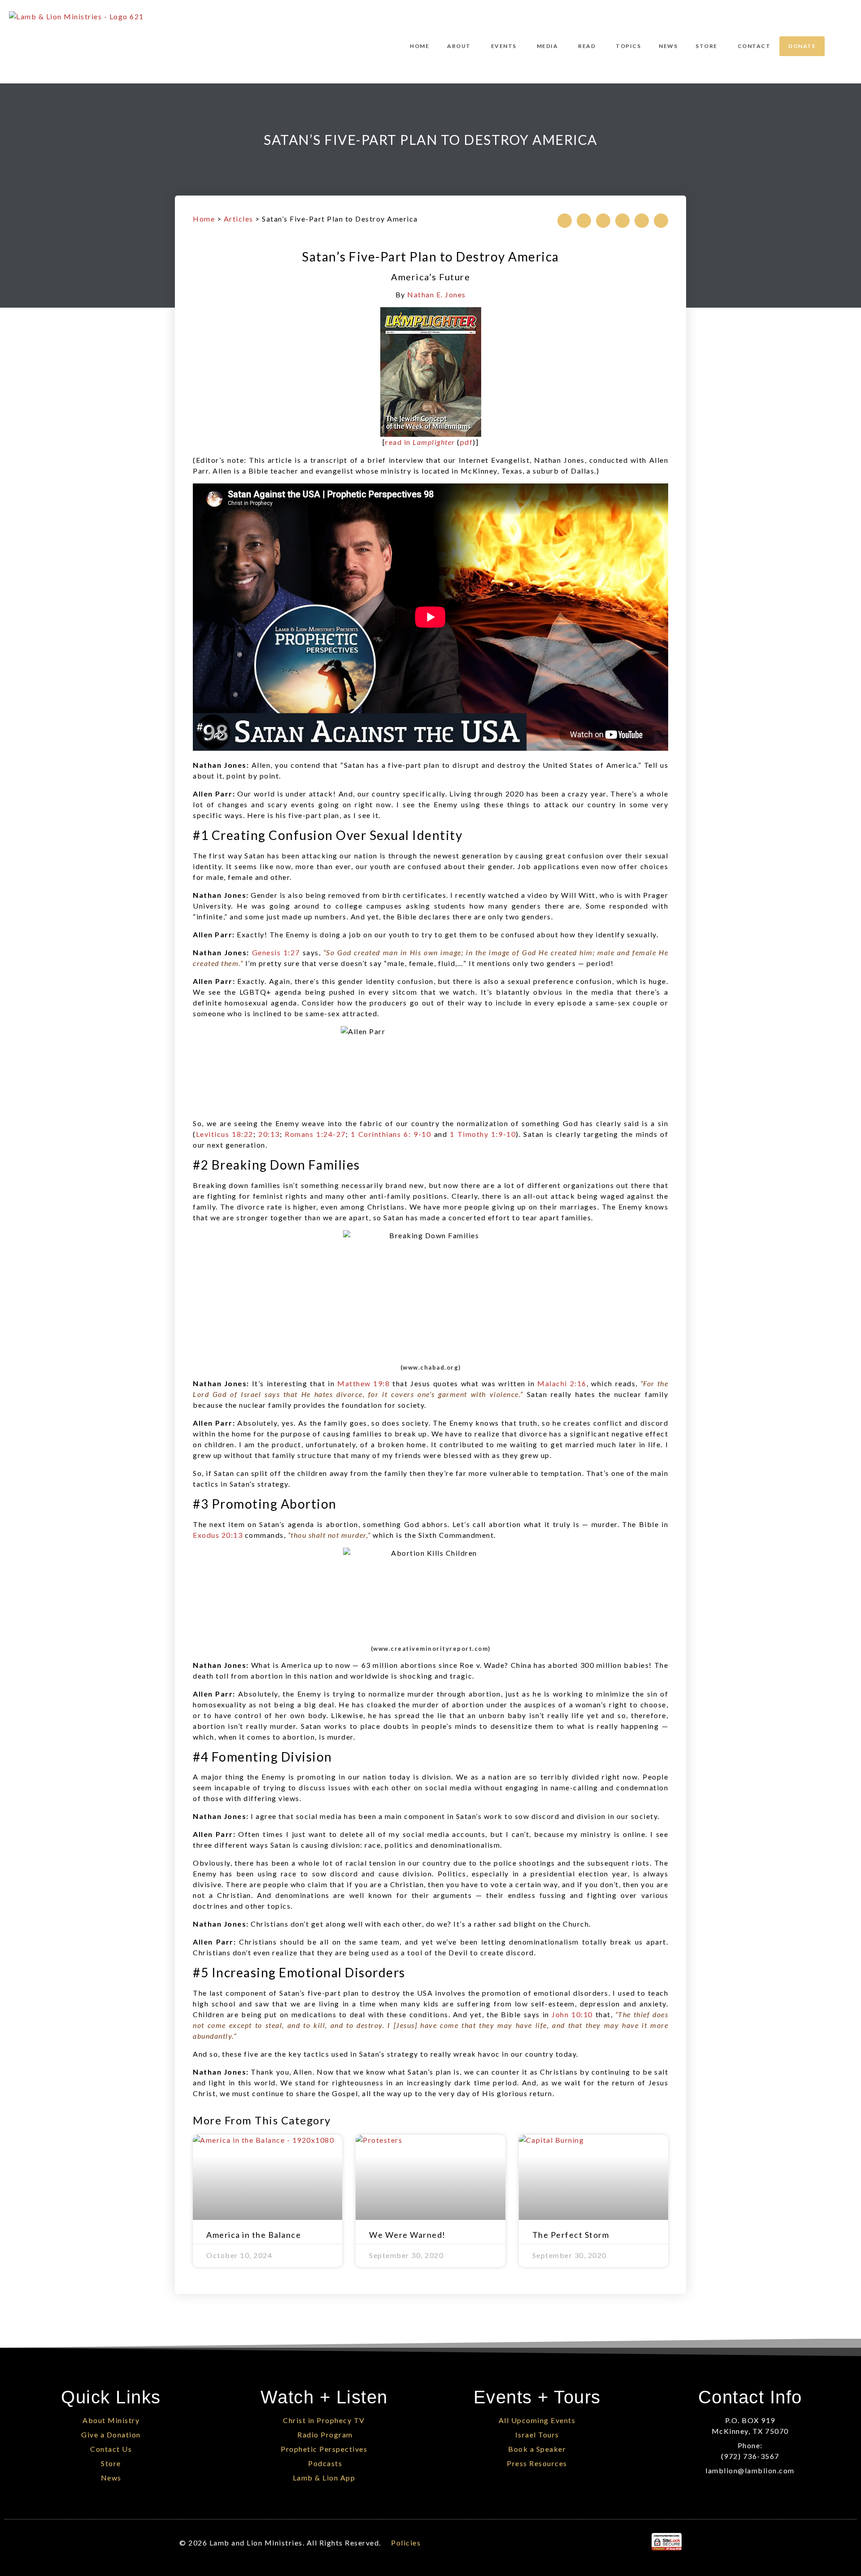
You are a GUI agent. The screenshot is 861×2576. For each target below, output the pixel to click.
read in (420, 442)
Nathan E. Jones (437, 294)
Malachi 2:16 (562, 1383)
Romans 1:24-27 (315, 1134)
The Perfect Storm (571, 2235)
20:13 (269, 1134)
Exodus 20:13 (218, 1535)
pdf (467, 442)
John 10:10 (572, 2014)
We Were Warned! (407, 2235)
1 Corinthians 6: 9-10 (391, 1134)
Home (204, 219)
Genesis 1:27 (276, 952)
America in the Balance (254, 2235)
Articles (239, 219)
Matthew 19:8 (363, 1383)
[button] (565, 221)
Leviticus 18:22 (225, 1134)
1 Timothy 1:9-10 (483, 1134)
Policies (406, 2543)
